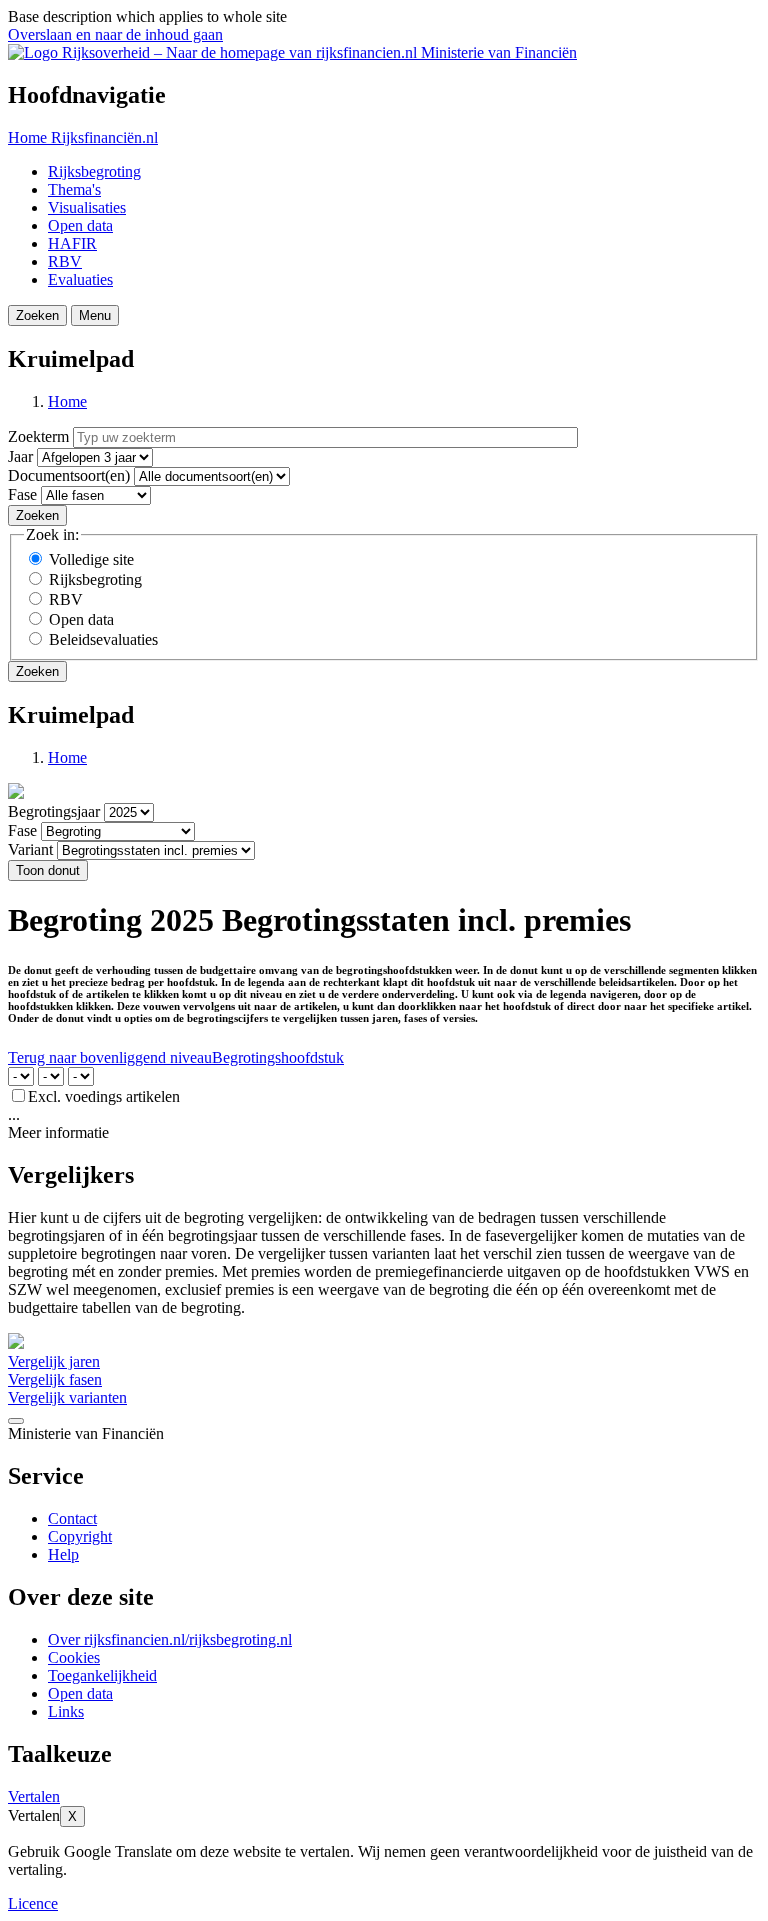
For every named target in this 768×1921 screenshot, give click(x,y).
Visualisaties (87, 207)
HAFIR (72, 243)
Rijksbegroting (94, 171)
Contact (72, 1518)
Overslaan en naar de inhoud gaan (115, 34)
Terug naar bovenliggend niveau (110, 1057)
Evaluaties (80, 279)
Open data (80, 225)
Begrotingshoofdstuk (278, 1057)
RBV (65, 261)
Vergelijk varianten (67, 1397)
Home (67, 401)
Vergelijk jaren (54, 1361)
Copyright (80, 1536)
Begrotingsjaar (54, 811)
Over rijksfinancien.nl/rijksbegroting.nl (170, 1639)
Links (66, 1711)
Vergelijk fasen (55, 1379)
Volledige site (91, 559)
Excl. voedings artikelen (104, 1096)
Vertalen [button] (34, 1796)
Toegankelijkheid (102, 1675)
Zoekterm (38, 436)
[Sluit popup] (16, 1421)
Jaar (20, 456)
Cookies (74, 1657)
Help (63, 1554)
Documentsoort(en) (69, 475)
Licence (33, 1903)
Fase (22, 494)
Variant (30, 849)
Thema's (74, 189)
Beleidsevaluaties (103, 639)
